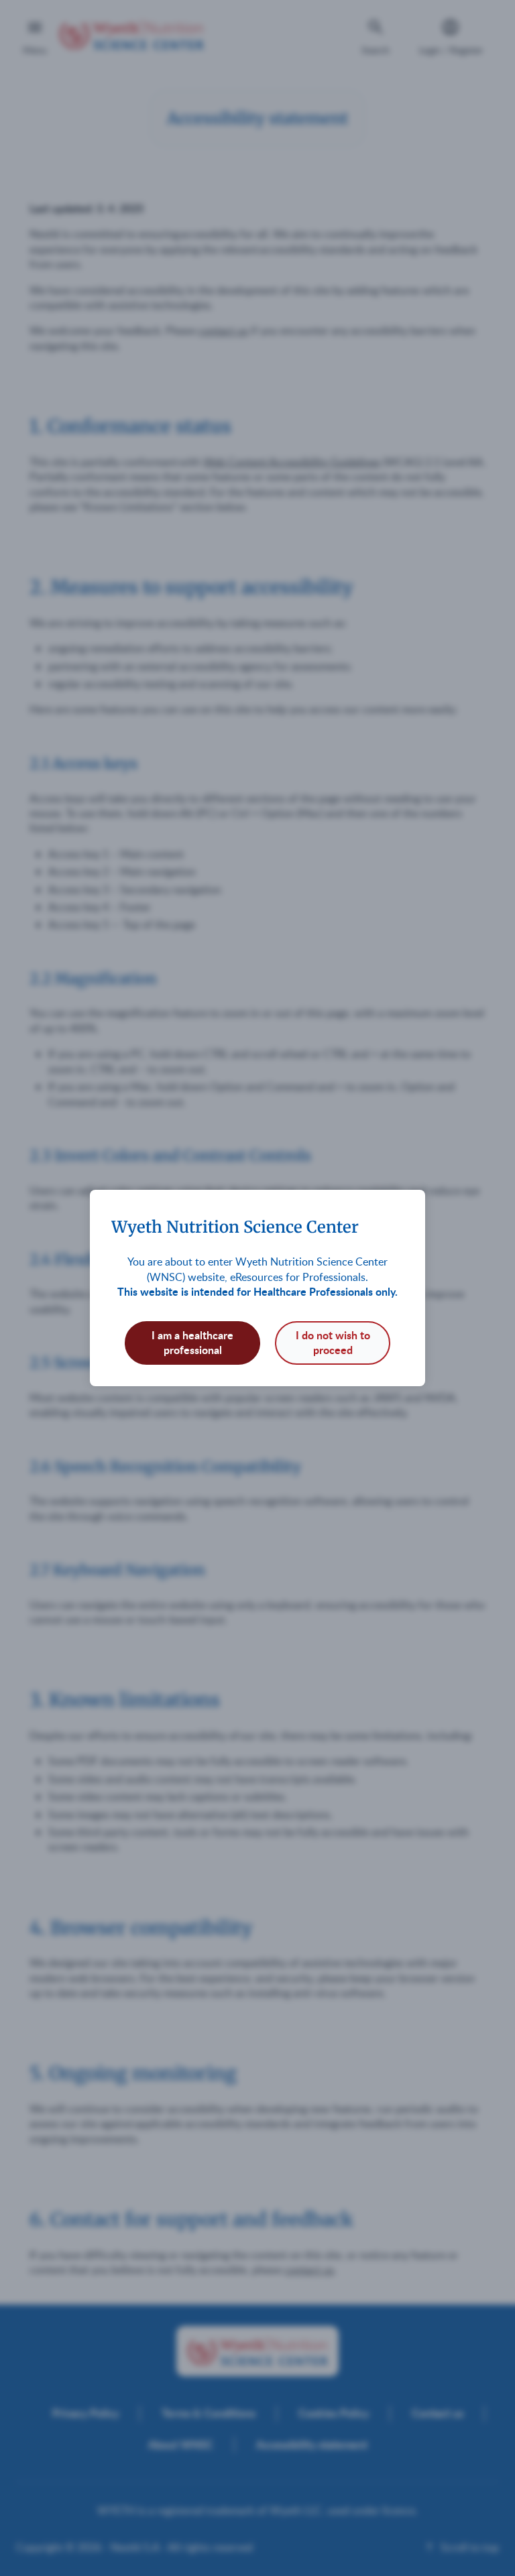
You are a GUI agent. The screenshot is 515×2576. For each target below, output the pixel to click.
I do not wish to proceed (333, 1342)
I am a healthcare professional (192, 1342)
